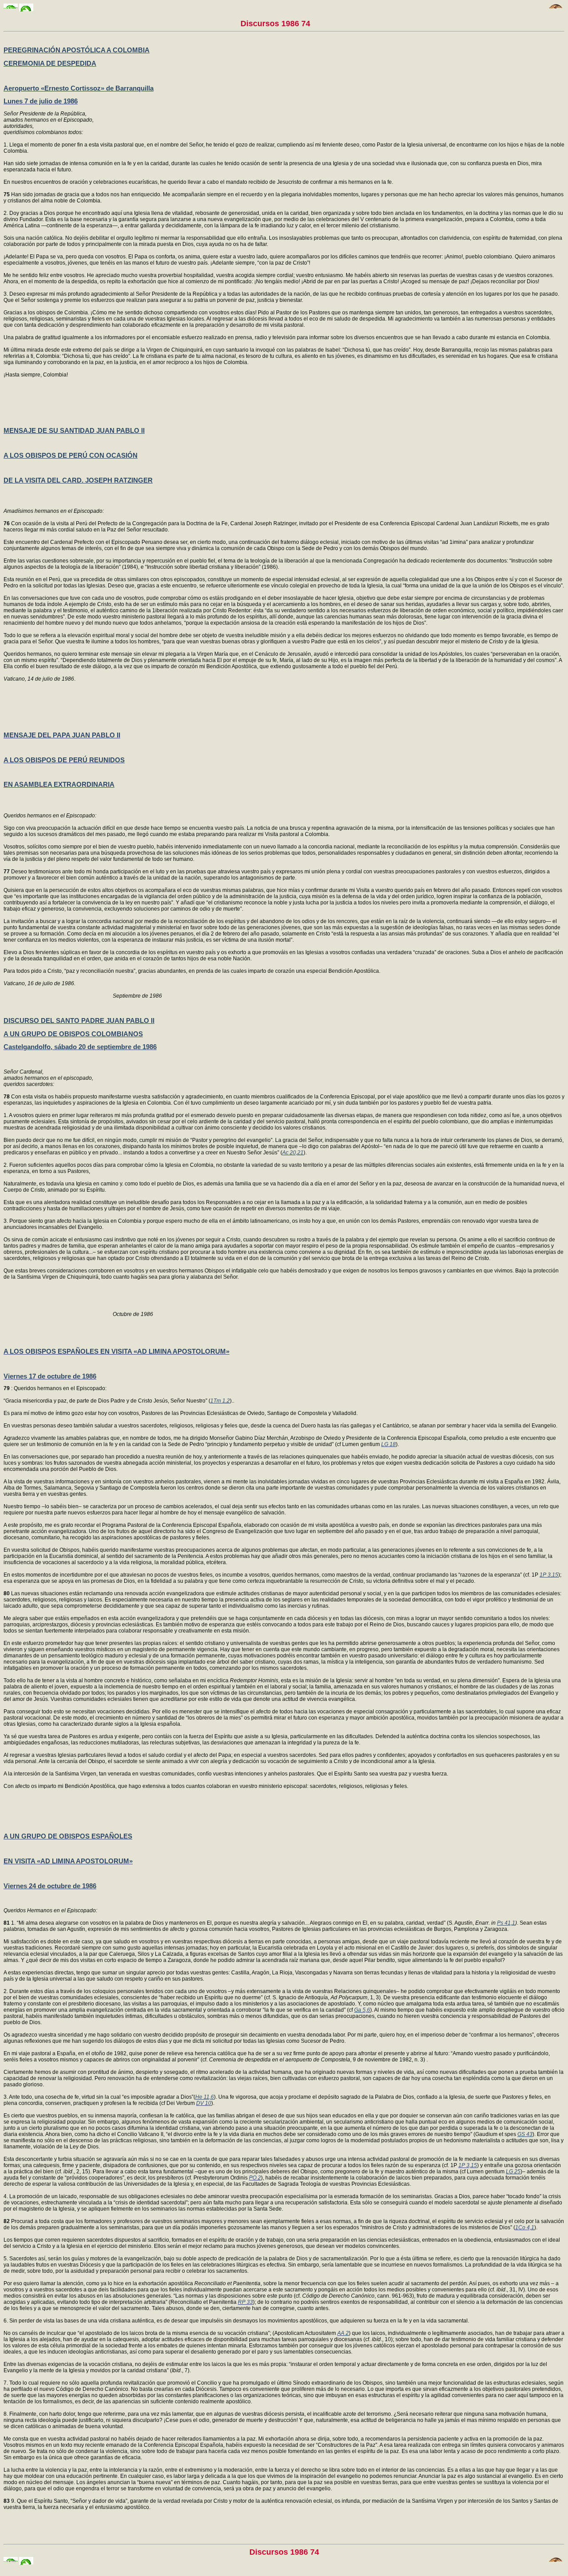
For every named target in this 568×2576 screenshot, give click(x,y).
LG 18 (389, 1444)
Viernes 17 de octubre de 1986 (50, 1376)
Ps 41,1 (506, 1923)
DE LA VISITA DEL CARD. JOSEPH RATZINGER (78, 480)
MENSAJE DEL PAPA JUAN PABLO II (62, 735)
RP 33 (245, 2302)
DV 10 (204, 2103)
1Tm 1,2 (220, 1401)
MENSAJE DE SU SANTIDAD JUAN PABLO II (74, 430)
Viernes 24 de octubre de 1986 (50, 1886)
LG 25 (513, 2172)
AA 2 (343, 2333)
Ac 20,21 (293, 1153)
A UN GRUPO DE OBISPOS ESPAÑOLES (68, 1836)
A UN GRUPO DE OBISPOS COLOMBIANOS (73, 1034)
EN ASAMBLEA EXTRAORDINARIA (59, 784)
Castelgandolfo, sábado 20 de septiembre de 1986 (80, 1047)
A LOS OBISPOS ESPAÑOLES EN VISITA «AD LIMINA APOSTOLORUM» (116, 1351)
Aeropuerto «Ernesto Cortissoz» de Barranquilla (79, 88)
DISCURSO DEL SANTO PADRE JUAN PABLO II (79, 1020)
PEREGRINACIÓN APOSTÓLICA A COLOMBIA (77, 50)
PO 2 (255, 2178)
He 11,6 (205, 2097)
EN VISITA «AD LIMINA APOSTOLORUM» (68, 1861)
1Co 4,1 (525, 2227)
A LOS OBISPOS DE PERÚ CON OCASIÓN (71, 455)
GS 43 (525, 2134)
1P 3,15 (549, 1575)
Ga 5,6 (362, 2010)
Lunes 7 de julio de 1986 (41, 101)
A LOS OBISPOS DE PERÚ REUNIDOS (64, 760)
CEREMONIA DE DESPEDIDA (50, 63)
